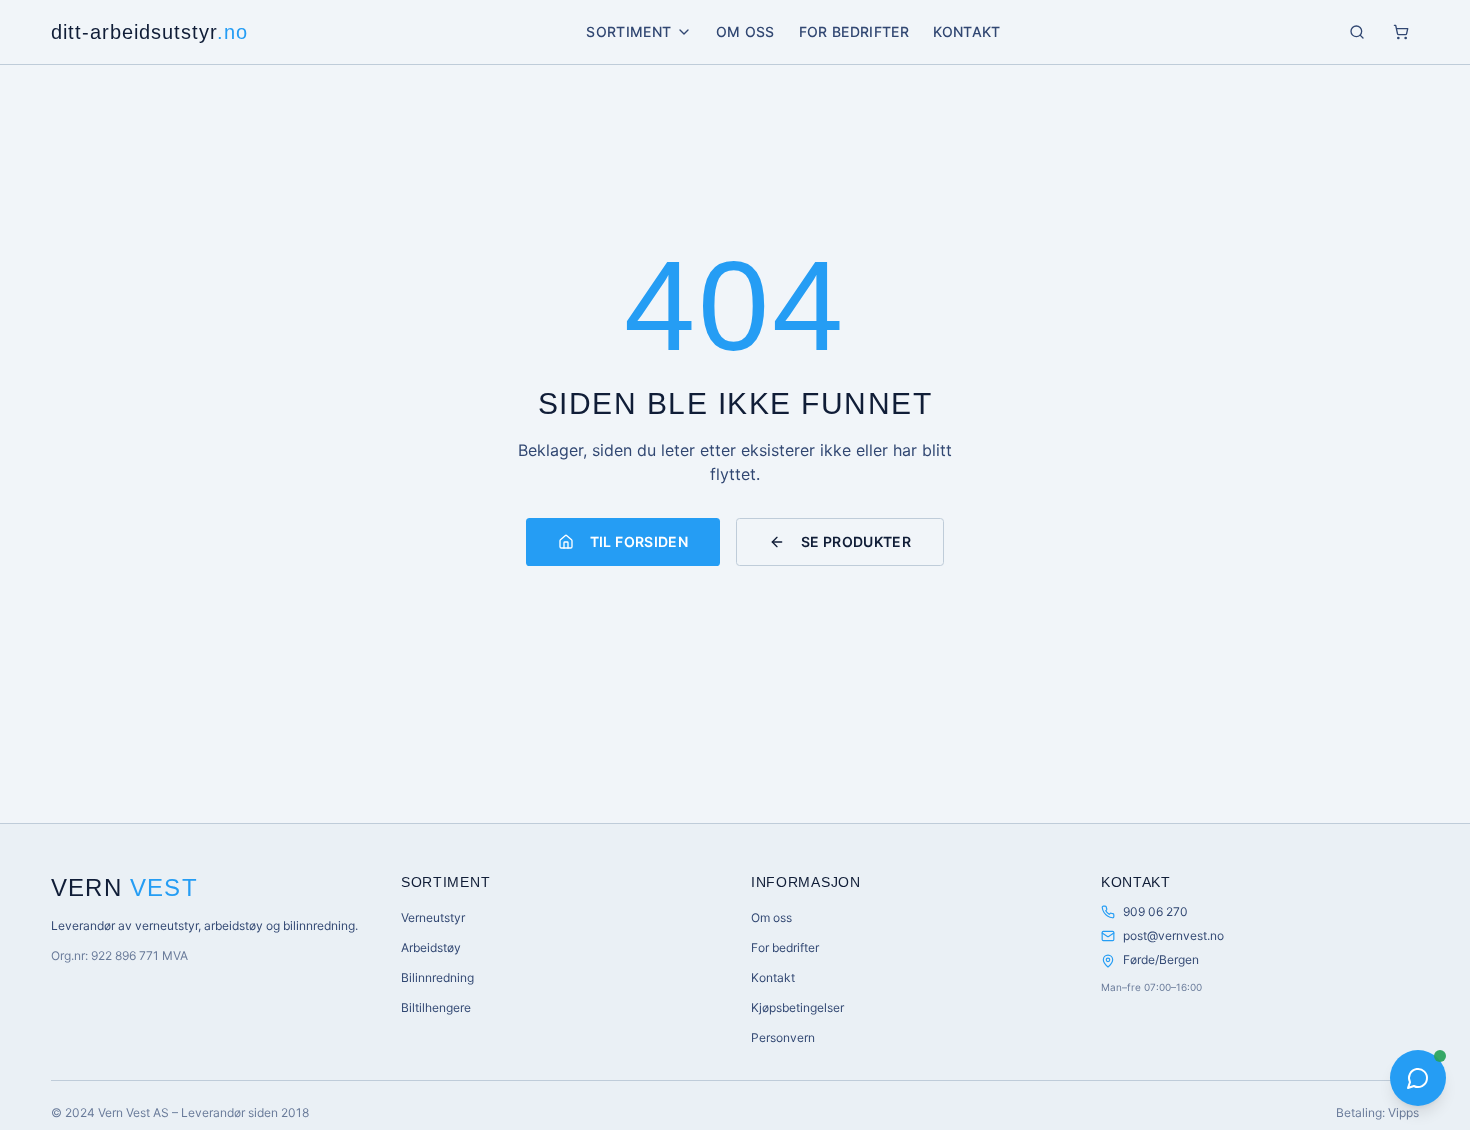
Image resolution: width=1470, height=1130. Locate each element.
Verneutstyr (433, 917)
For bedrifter (854, 31)
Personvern (783, 1037)
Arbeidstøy (431, 947)
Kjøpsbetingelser (797, 1007)
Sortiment (628, 31)
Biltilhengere (436, 1007)
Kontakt (966, 31)
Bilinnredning (437, 977)
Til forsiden (639, 541)
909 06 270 (1155, 911)
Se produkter (856, 541)
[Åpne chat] (1418, 1078)
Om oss (745, 31)
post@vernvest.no (1173, 935)
